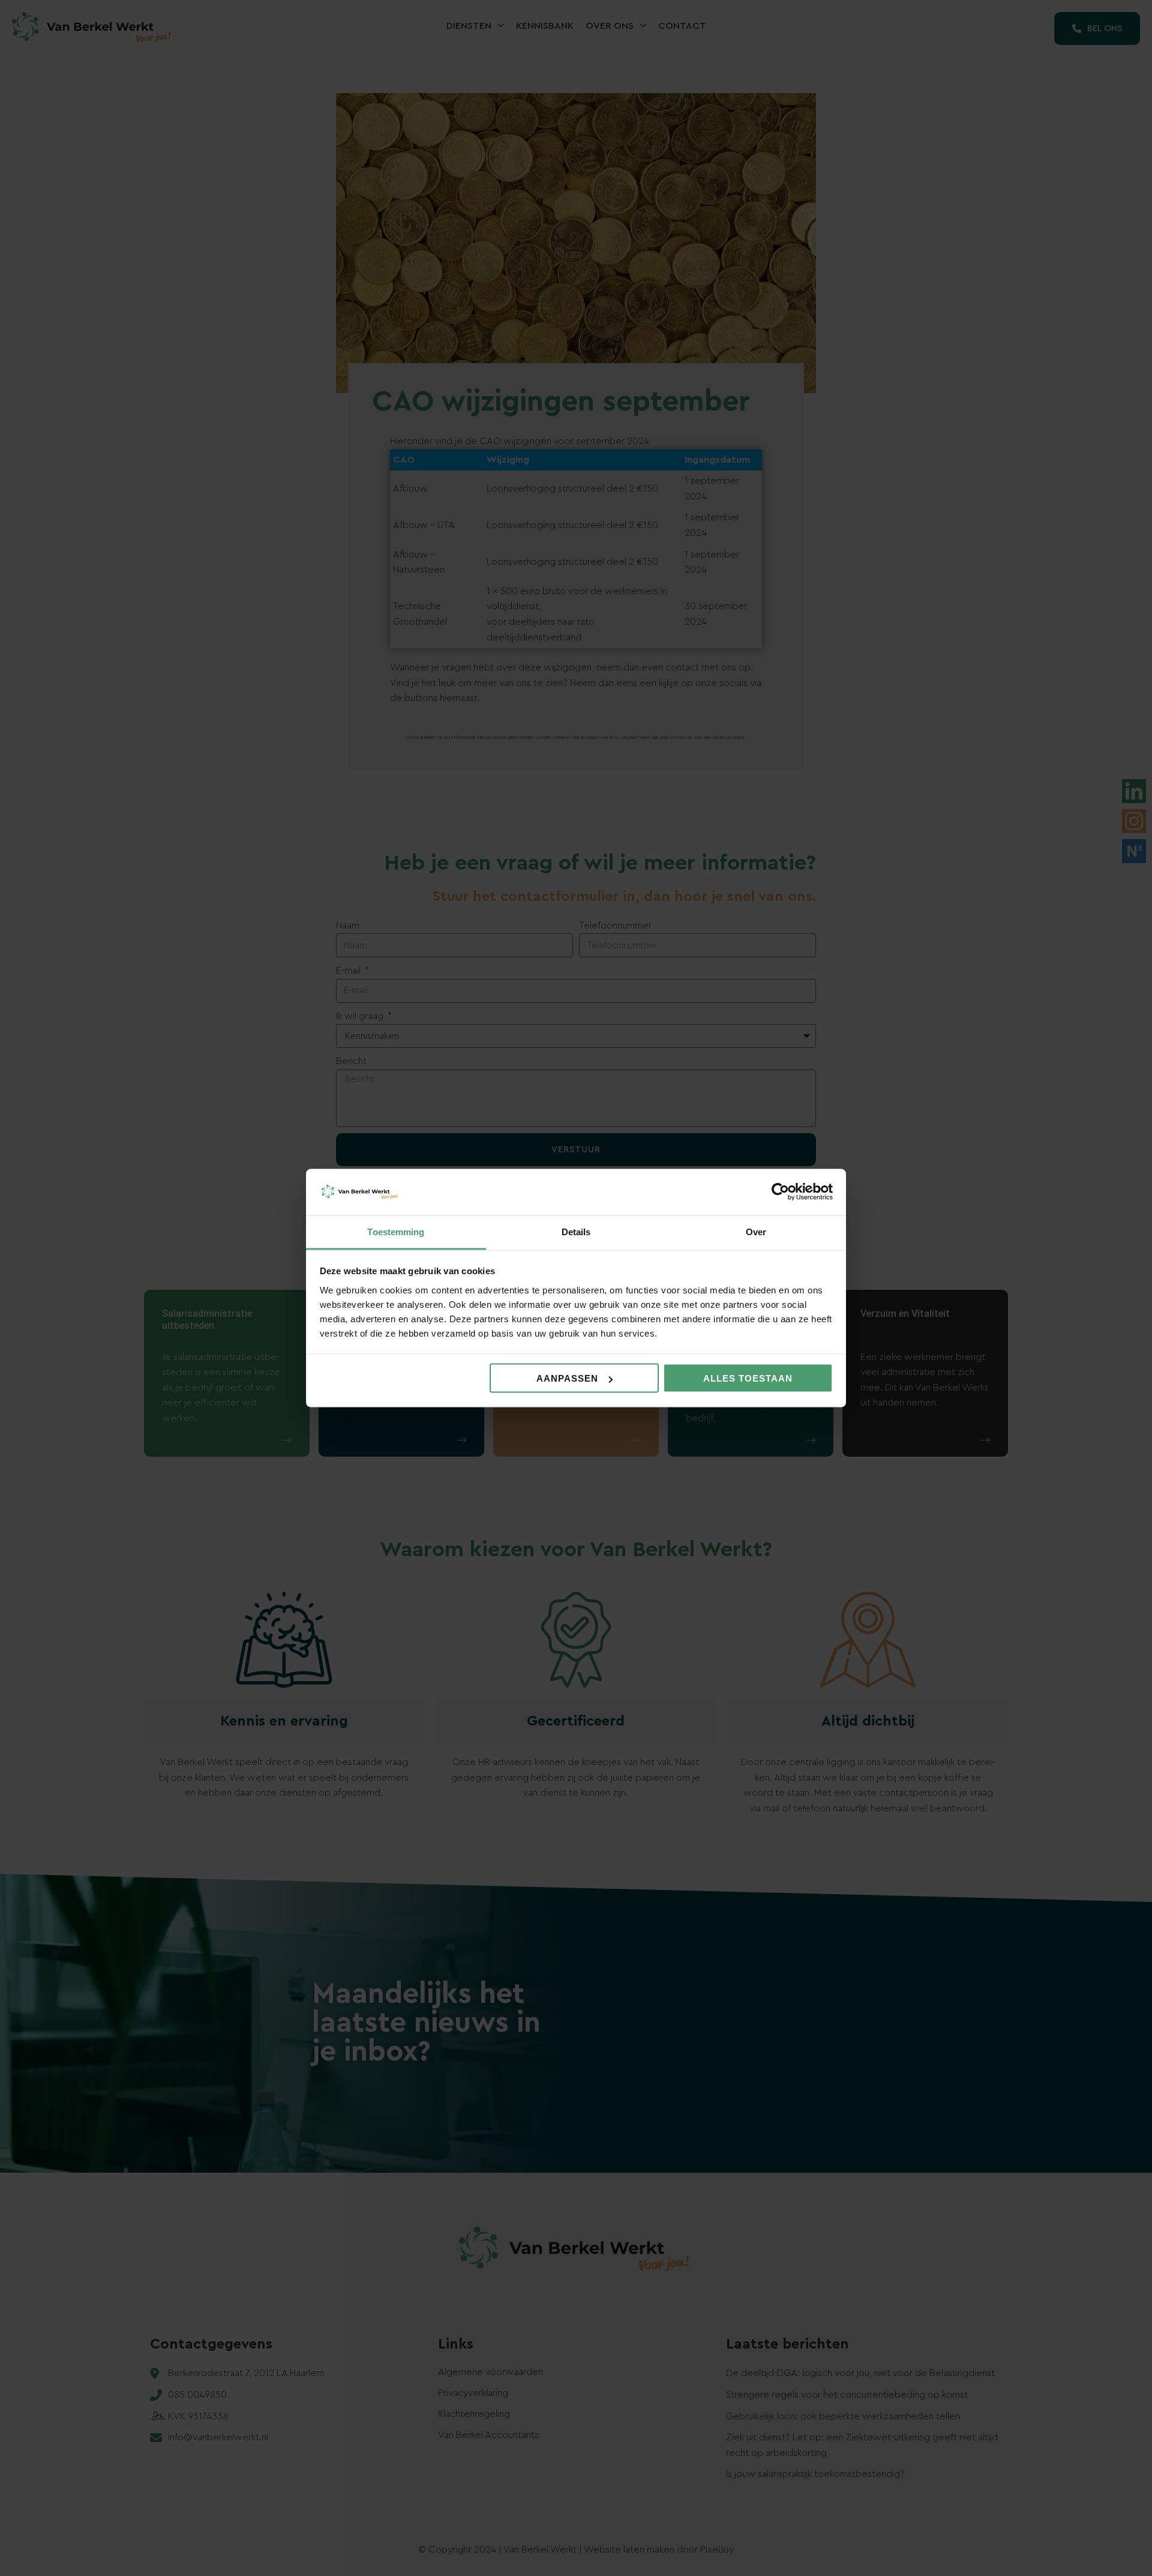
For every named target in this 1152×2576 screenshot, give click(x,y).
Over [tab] (756, 1231)
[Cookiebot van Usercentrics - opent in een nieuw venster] (780, 1192)
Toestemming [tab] (396, 1231)
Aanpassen (567, 1378)
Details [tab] (576, 1231)
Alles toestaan (748, 1378)
